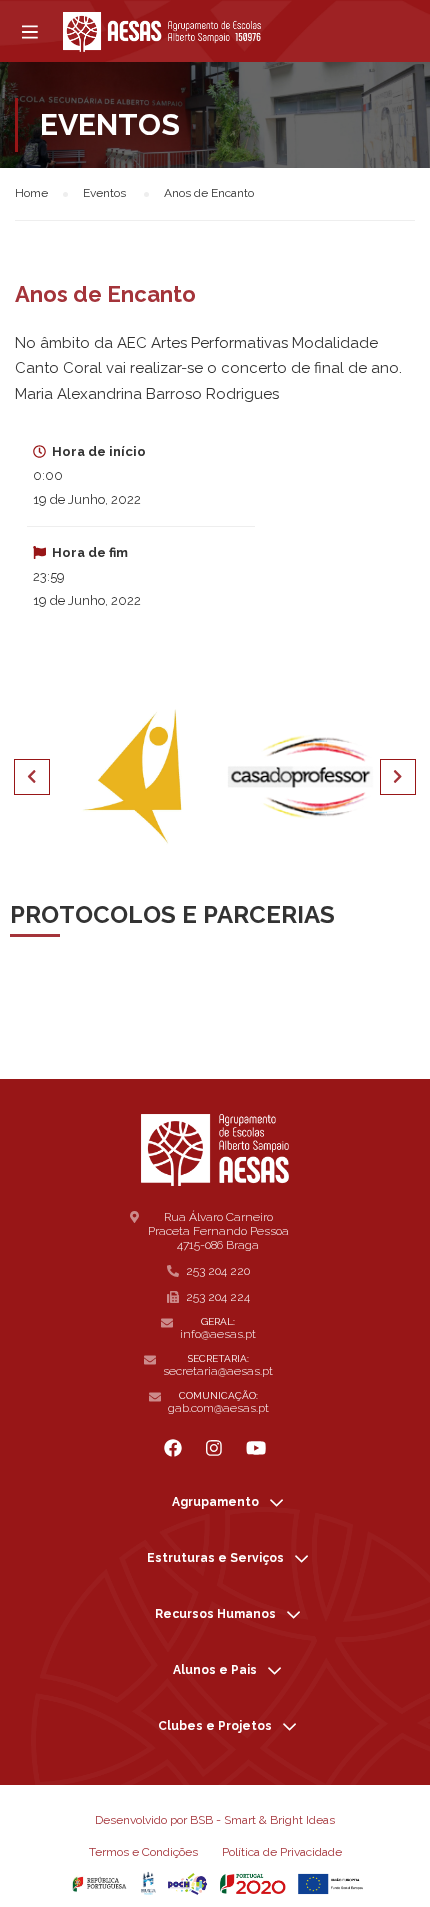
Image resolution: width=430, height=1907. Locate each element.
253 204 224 (218, 1297)
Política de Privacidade (282, 1852)
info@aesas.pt (218, 1334)
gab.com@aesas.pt (218, 1408)
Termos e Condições (143, 1852)
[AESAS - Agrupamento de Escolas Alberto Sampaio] (162, 32)
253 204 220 (218, 1271)
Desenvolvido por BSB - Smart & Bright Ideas (215, 1820)
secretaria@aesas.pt (218, 1371)
